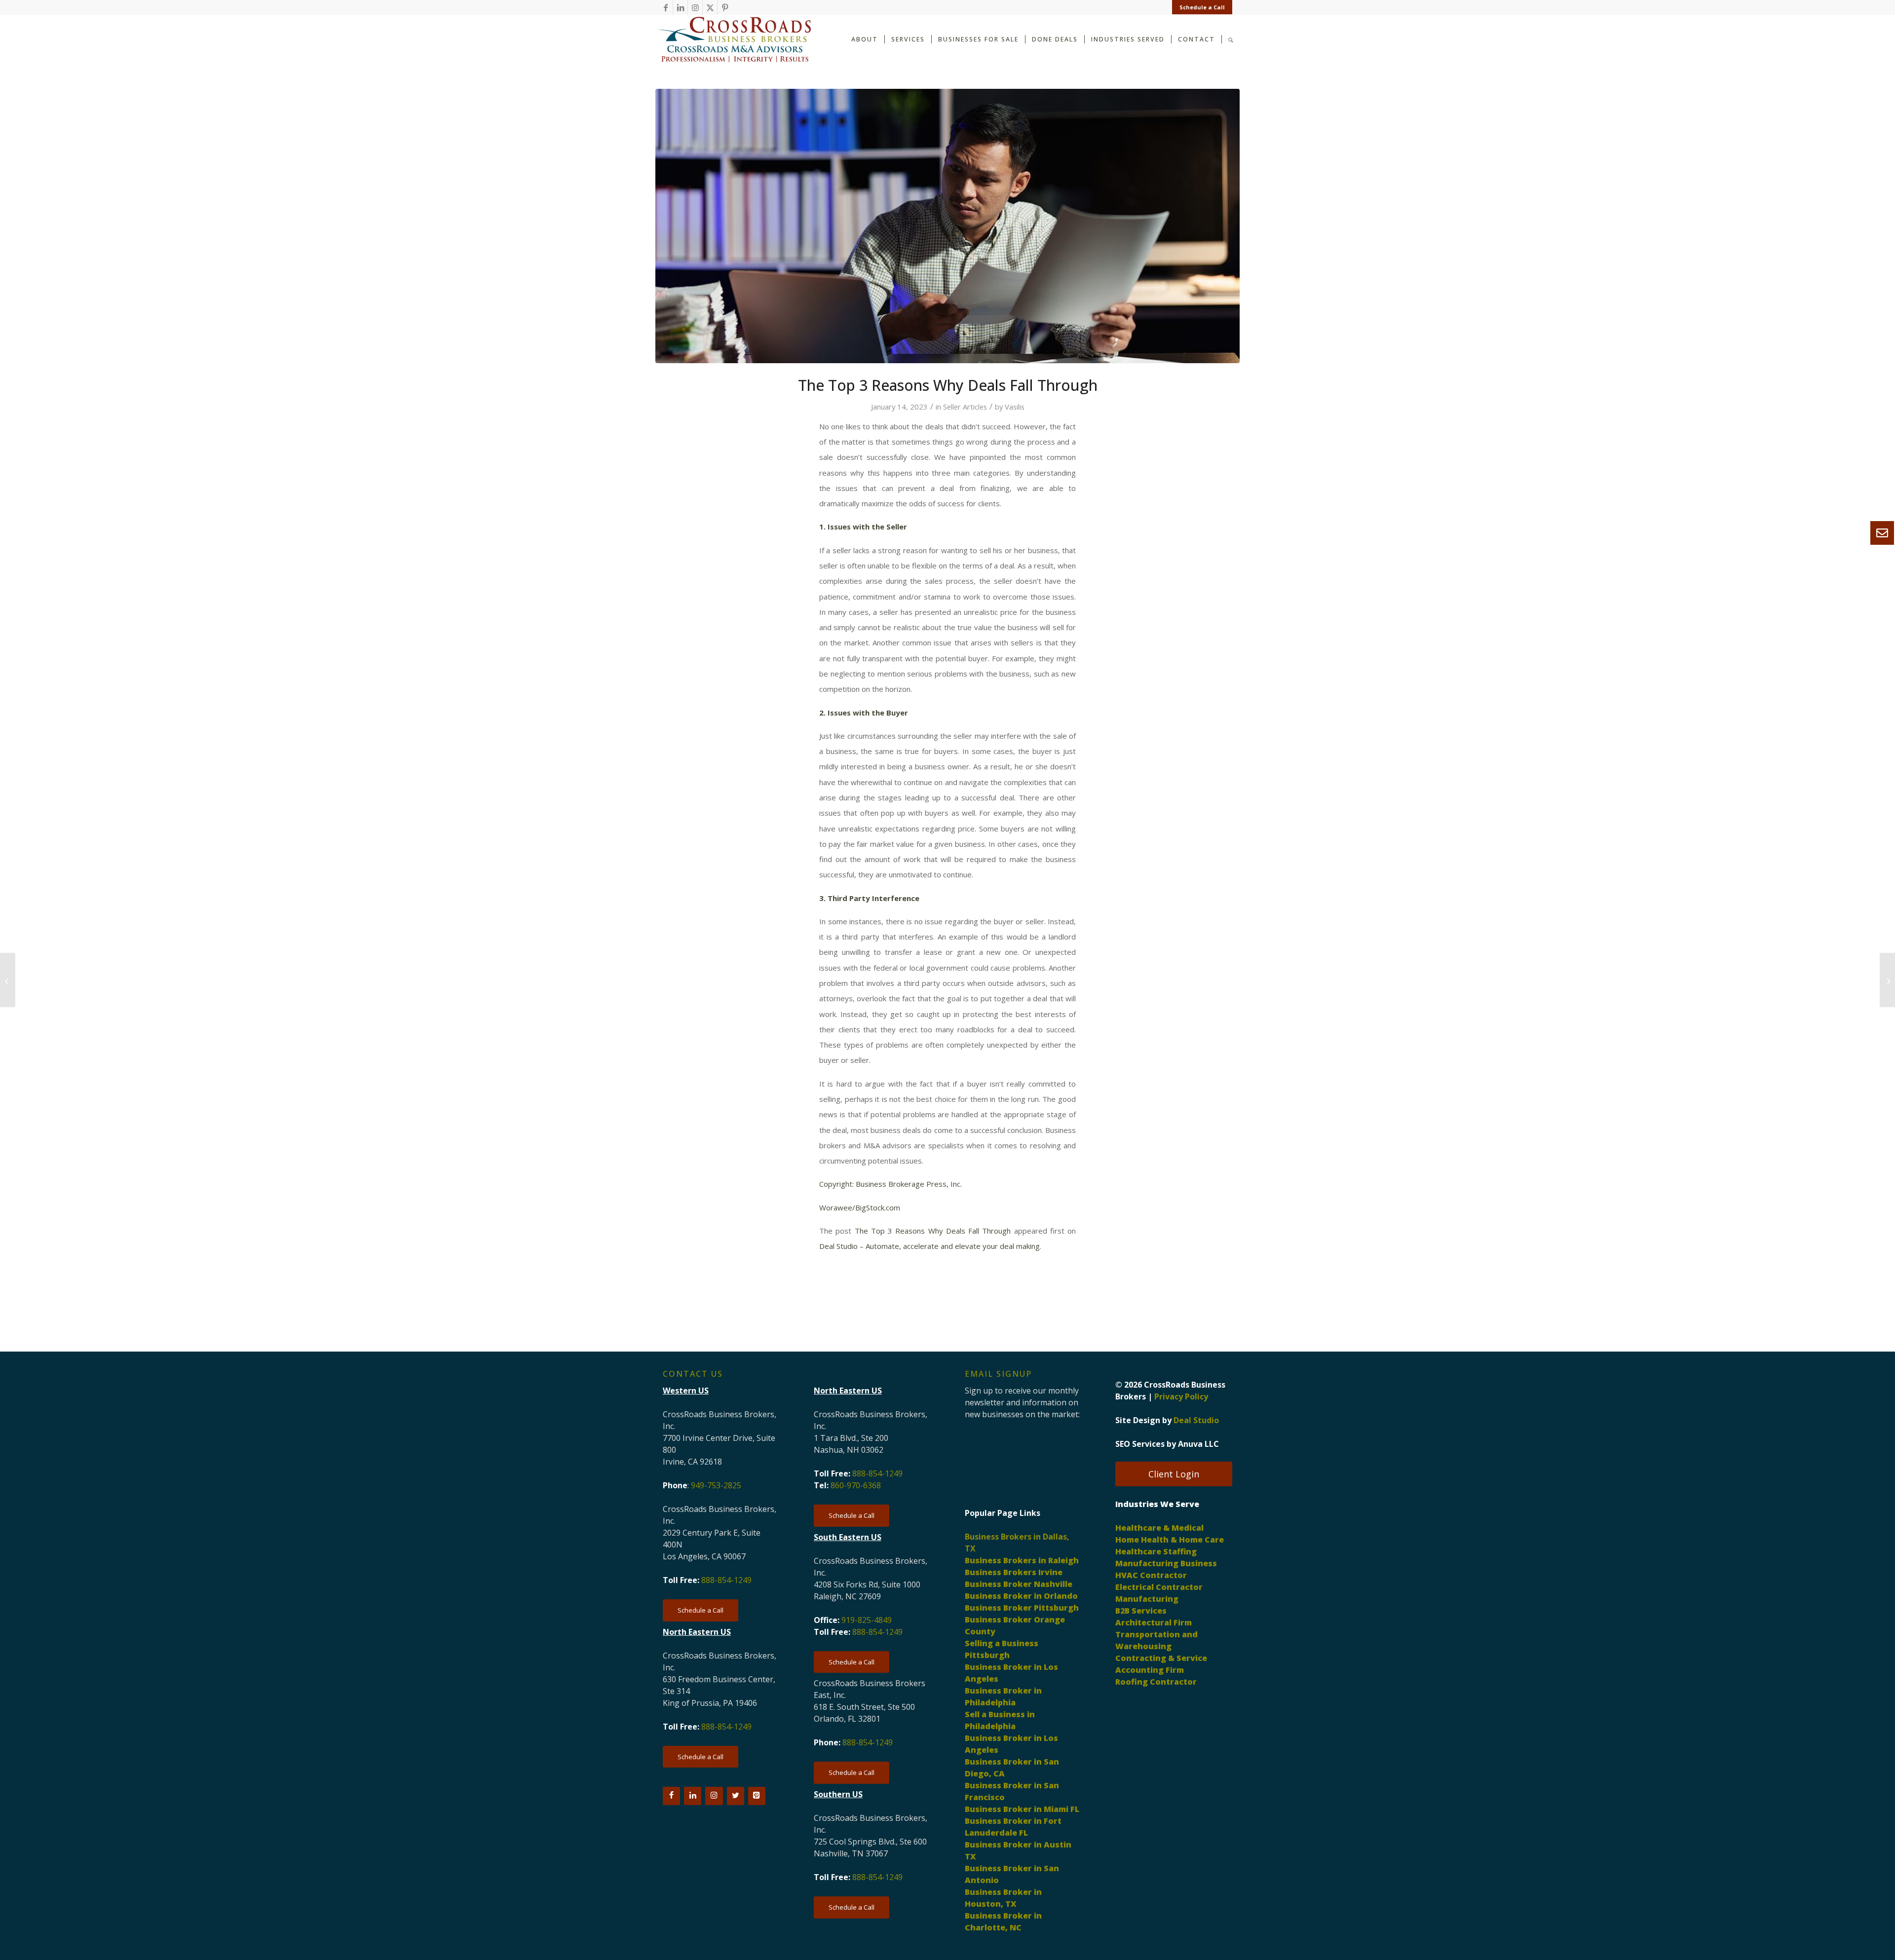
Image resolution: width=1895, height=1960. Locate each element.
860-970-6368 (856, 1485)
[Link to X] (710, 7)
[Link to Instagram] (695, 7)
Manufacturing (1147, 1599)
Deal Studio (1196, 1420)
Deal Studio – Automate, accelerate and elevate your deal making (929, 1246)
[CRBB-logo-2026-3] (734, 39)
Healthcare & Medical (1159, 1528)
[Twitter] (736, 1796)
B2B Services (1141, 1611)
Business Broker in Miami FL (1022, 1809)
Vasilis (1015, 407)
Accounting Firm (1150, 1670)
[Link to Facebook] (665, 7)
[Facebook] (671, 1796)
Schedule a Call (1202, 7)
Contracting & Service (1161, 1658)
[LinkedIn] (693, 1796)
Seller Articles (965, 407)
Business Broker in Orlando (1021, 1596)
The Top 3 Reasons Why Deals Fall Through (933, 1231)
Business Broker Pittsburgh (1022, 1608)
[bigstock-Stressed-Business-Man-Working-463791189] (947, 226)
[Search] (1231, 39)
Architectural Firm (1154, 1622)
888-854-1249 (726, 1580)
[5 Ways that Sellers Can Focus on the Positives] (1887, 980)
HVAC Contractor (1151, 1575)
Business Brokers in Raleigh (1022, 1560)
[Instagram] (714, 1796)
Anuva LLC (1198, 1444)
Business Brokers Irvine (1014, 1572)
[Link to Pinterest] (725, 7)
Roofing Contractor (1156, 1682)
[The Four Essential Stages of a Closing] (8, 980)
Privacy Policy (1181, 1396)
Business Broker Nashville (1019, 1584)
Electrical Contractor (1159, 1587)
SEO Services (1140, 1444)
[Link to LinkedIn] (680, 7)
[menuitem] (1200, 7)
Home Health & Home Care (1170, 1540)
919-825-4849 (867, 1620)
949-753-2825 (716, 1485)
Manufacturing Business (1166, 1563)
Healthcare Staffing (1156, 1551)
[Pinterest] (757, 1796)
